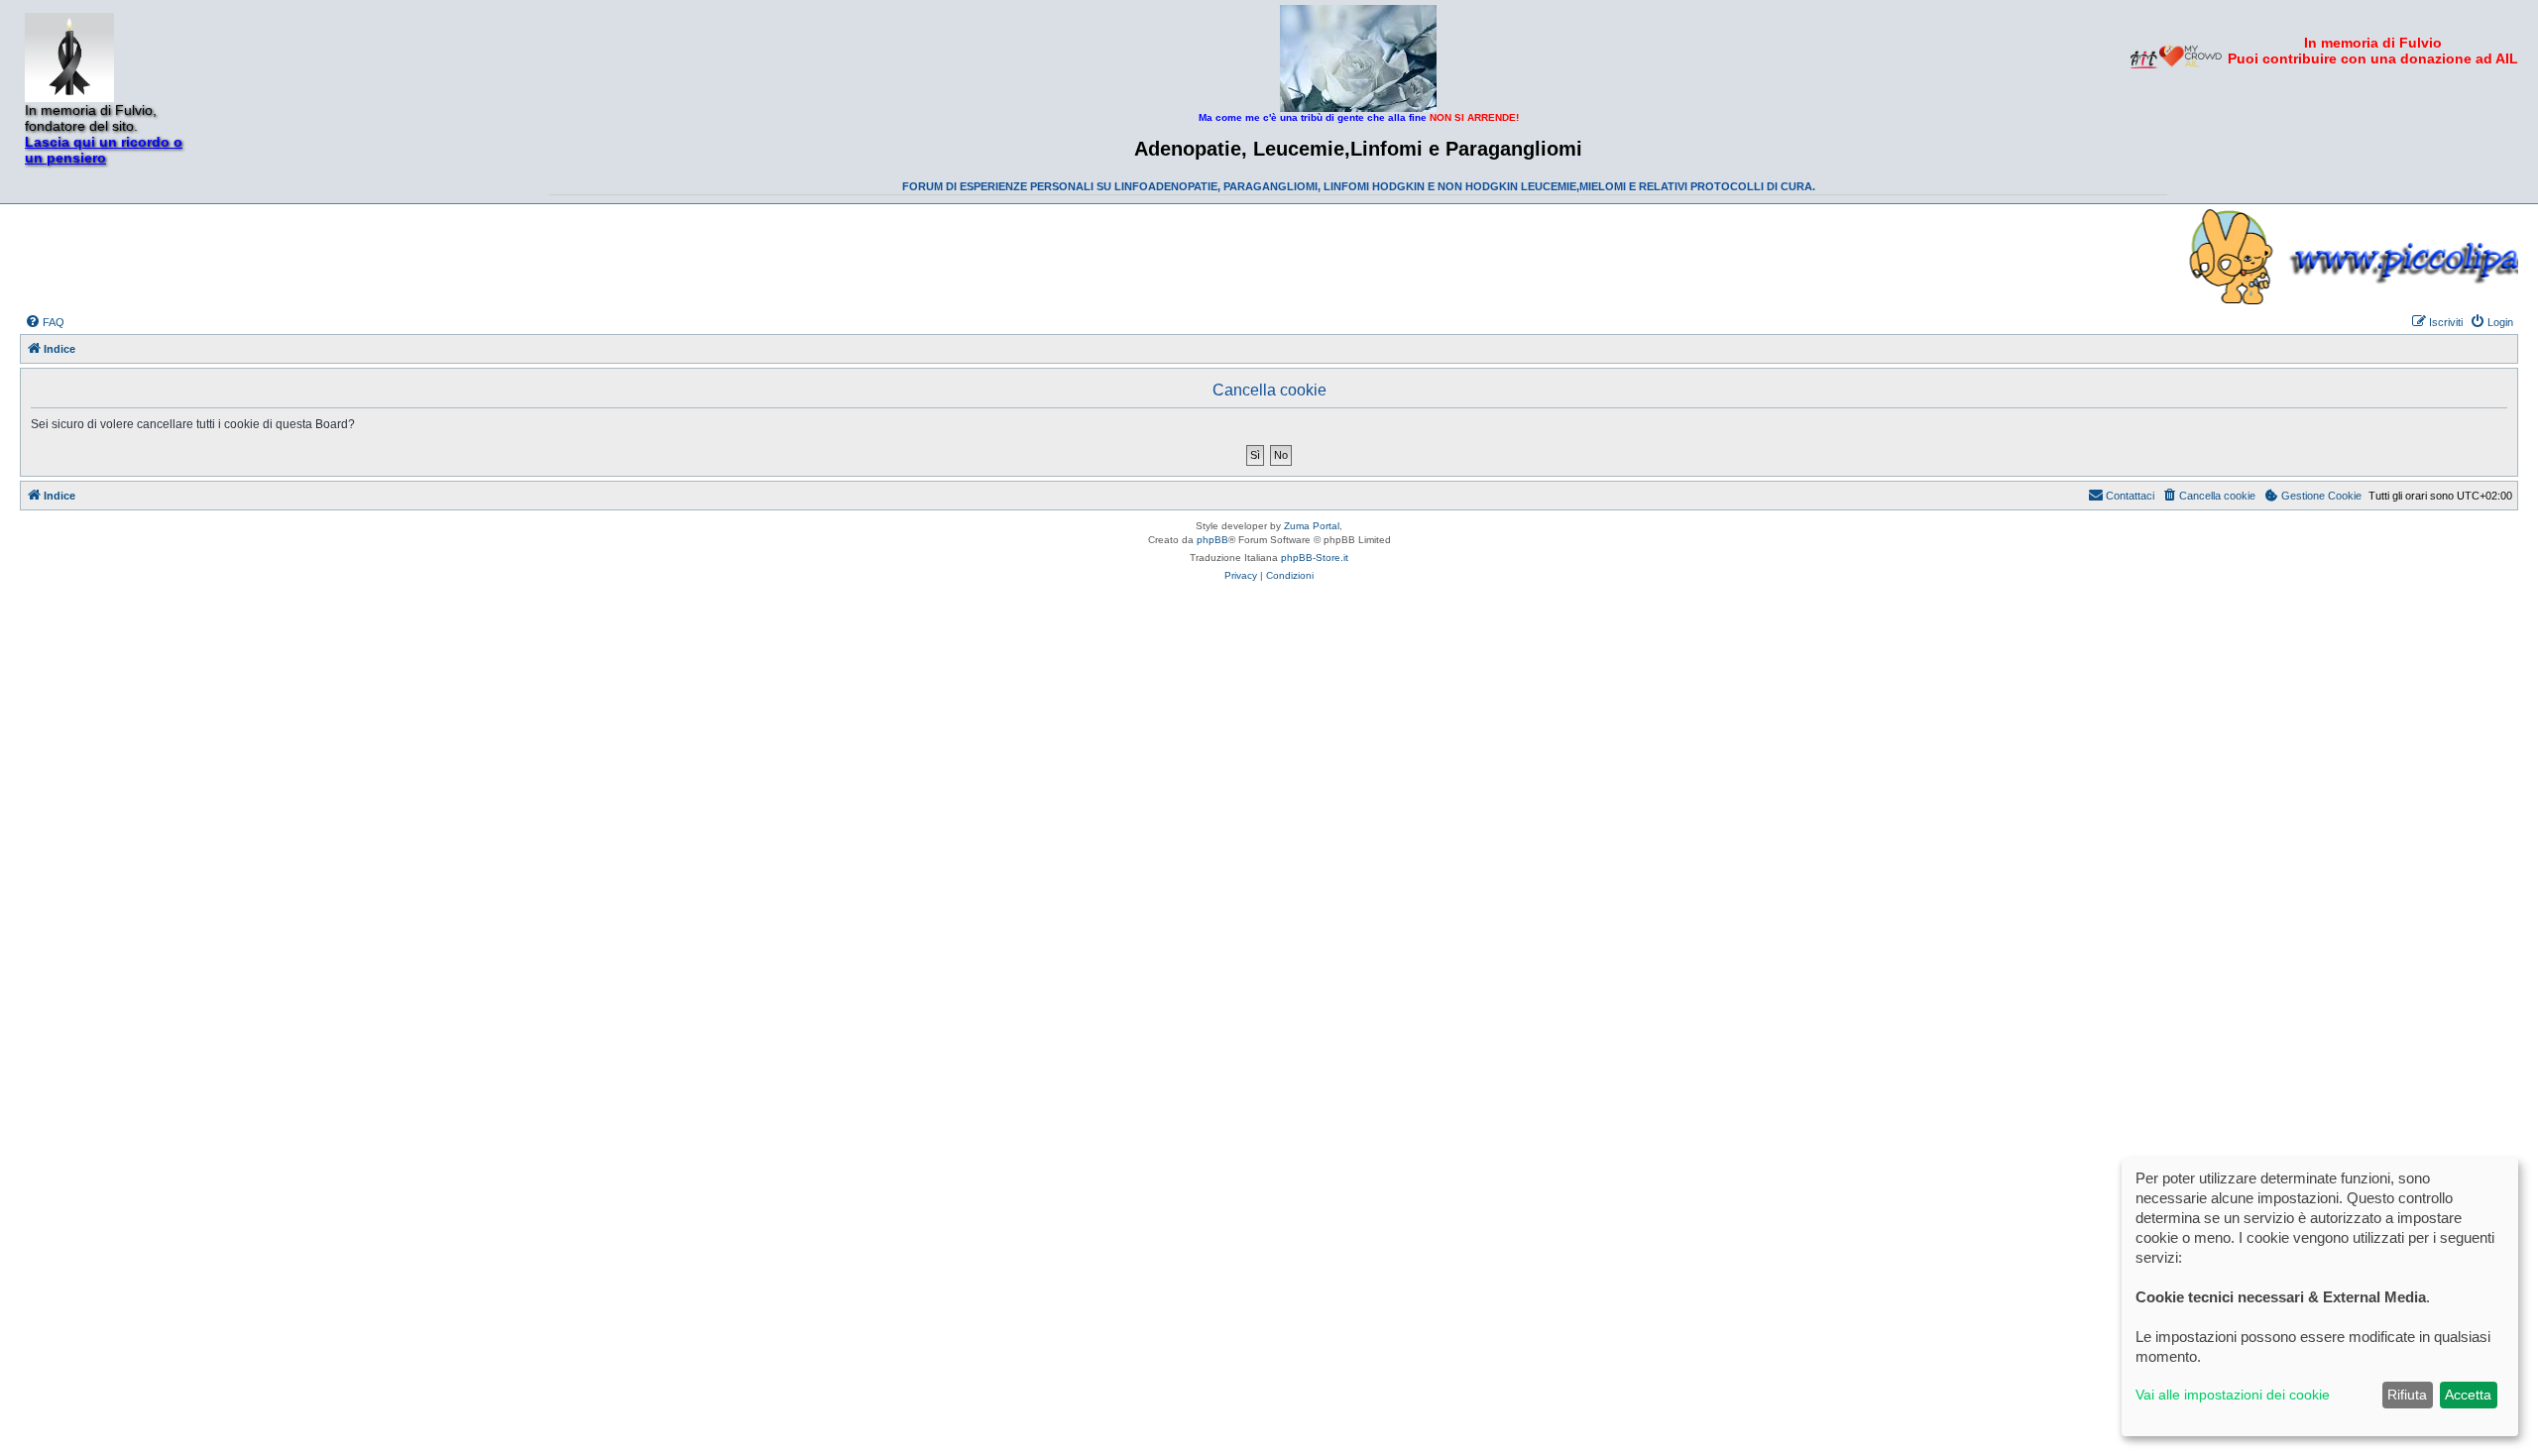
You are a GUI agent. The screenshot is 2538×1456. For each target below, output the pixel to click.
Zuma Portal (1312, 526)
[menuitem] (45, 322)
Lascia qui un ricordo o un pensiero (104, 150)
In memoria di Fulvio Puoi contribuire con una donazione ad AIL (2373, 51)
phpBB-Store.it (1315, 558)
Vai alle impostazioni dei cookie (2233, 1395)
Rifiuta (2407, 1395)
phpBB (1212, 540)
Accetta (2468, 1395)
